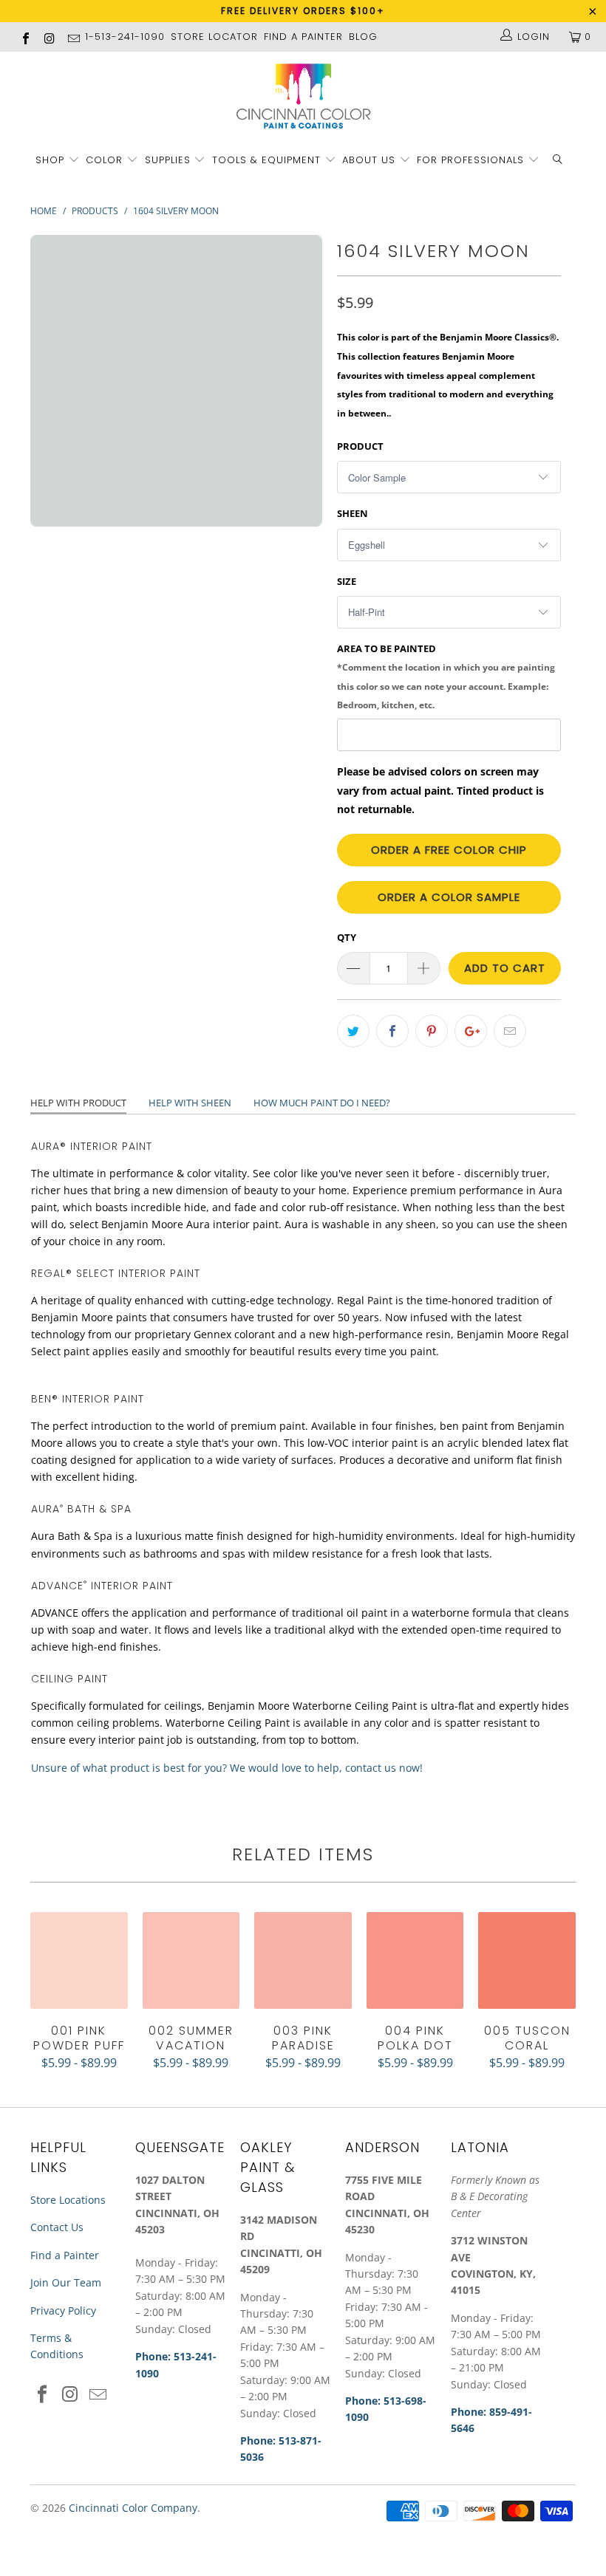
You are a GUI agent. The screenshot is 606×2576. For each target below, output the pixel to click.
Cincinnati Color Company (133, 2508)
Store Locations (68, 2200)
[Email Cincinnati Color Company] (73, 37)
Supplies (168, 160)
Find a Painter (65, 2255)
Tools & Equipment (266, 160)
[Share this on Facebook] (392, 1031)
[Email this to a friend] (510, 1031)
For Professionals (472, 160)
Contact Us (57, 2227)
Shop (50, 160)
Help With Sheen (190, 1103)
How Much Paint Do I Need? (322, 1103)
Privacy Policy (63, 2310)
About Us (371, 160)
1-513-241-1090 (125, 37)
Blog (363, 37)
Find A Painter (303, 37)
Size (347, 581)
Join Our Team (66, 2282)
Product (360, 446)
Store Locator (214, 37)
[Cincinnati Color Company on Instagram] (49, 37)
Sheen (353, 513)
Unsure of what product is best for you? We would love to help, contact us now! (227, 1768)
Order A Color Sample (449, 897)
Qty (347, 937)
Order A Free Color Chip (449, 850)
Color (104, 160)
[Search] (558, 161)
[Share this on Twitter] (353, 1031)
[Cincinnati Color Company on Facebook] (25, 37)
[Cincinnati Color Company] (303, 97)
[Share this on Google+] (471, 1031)
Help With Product (78, 1103)
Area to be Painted (446, 676)
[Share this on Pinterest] (432, 1031)
